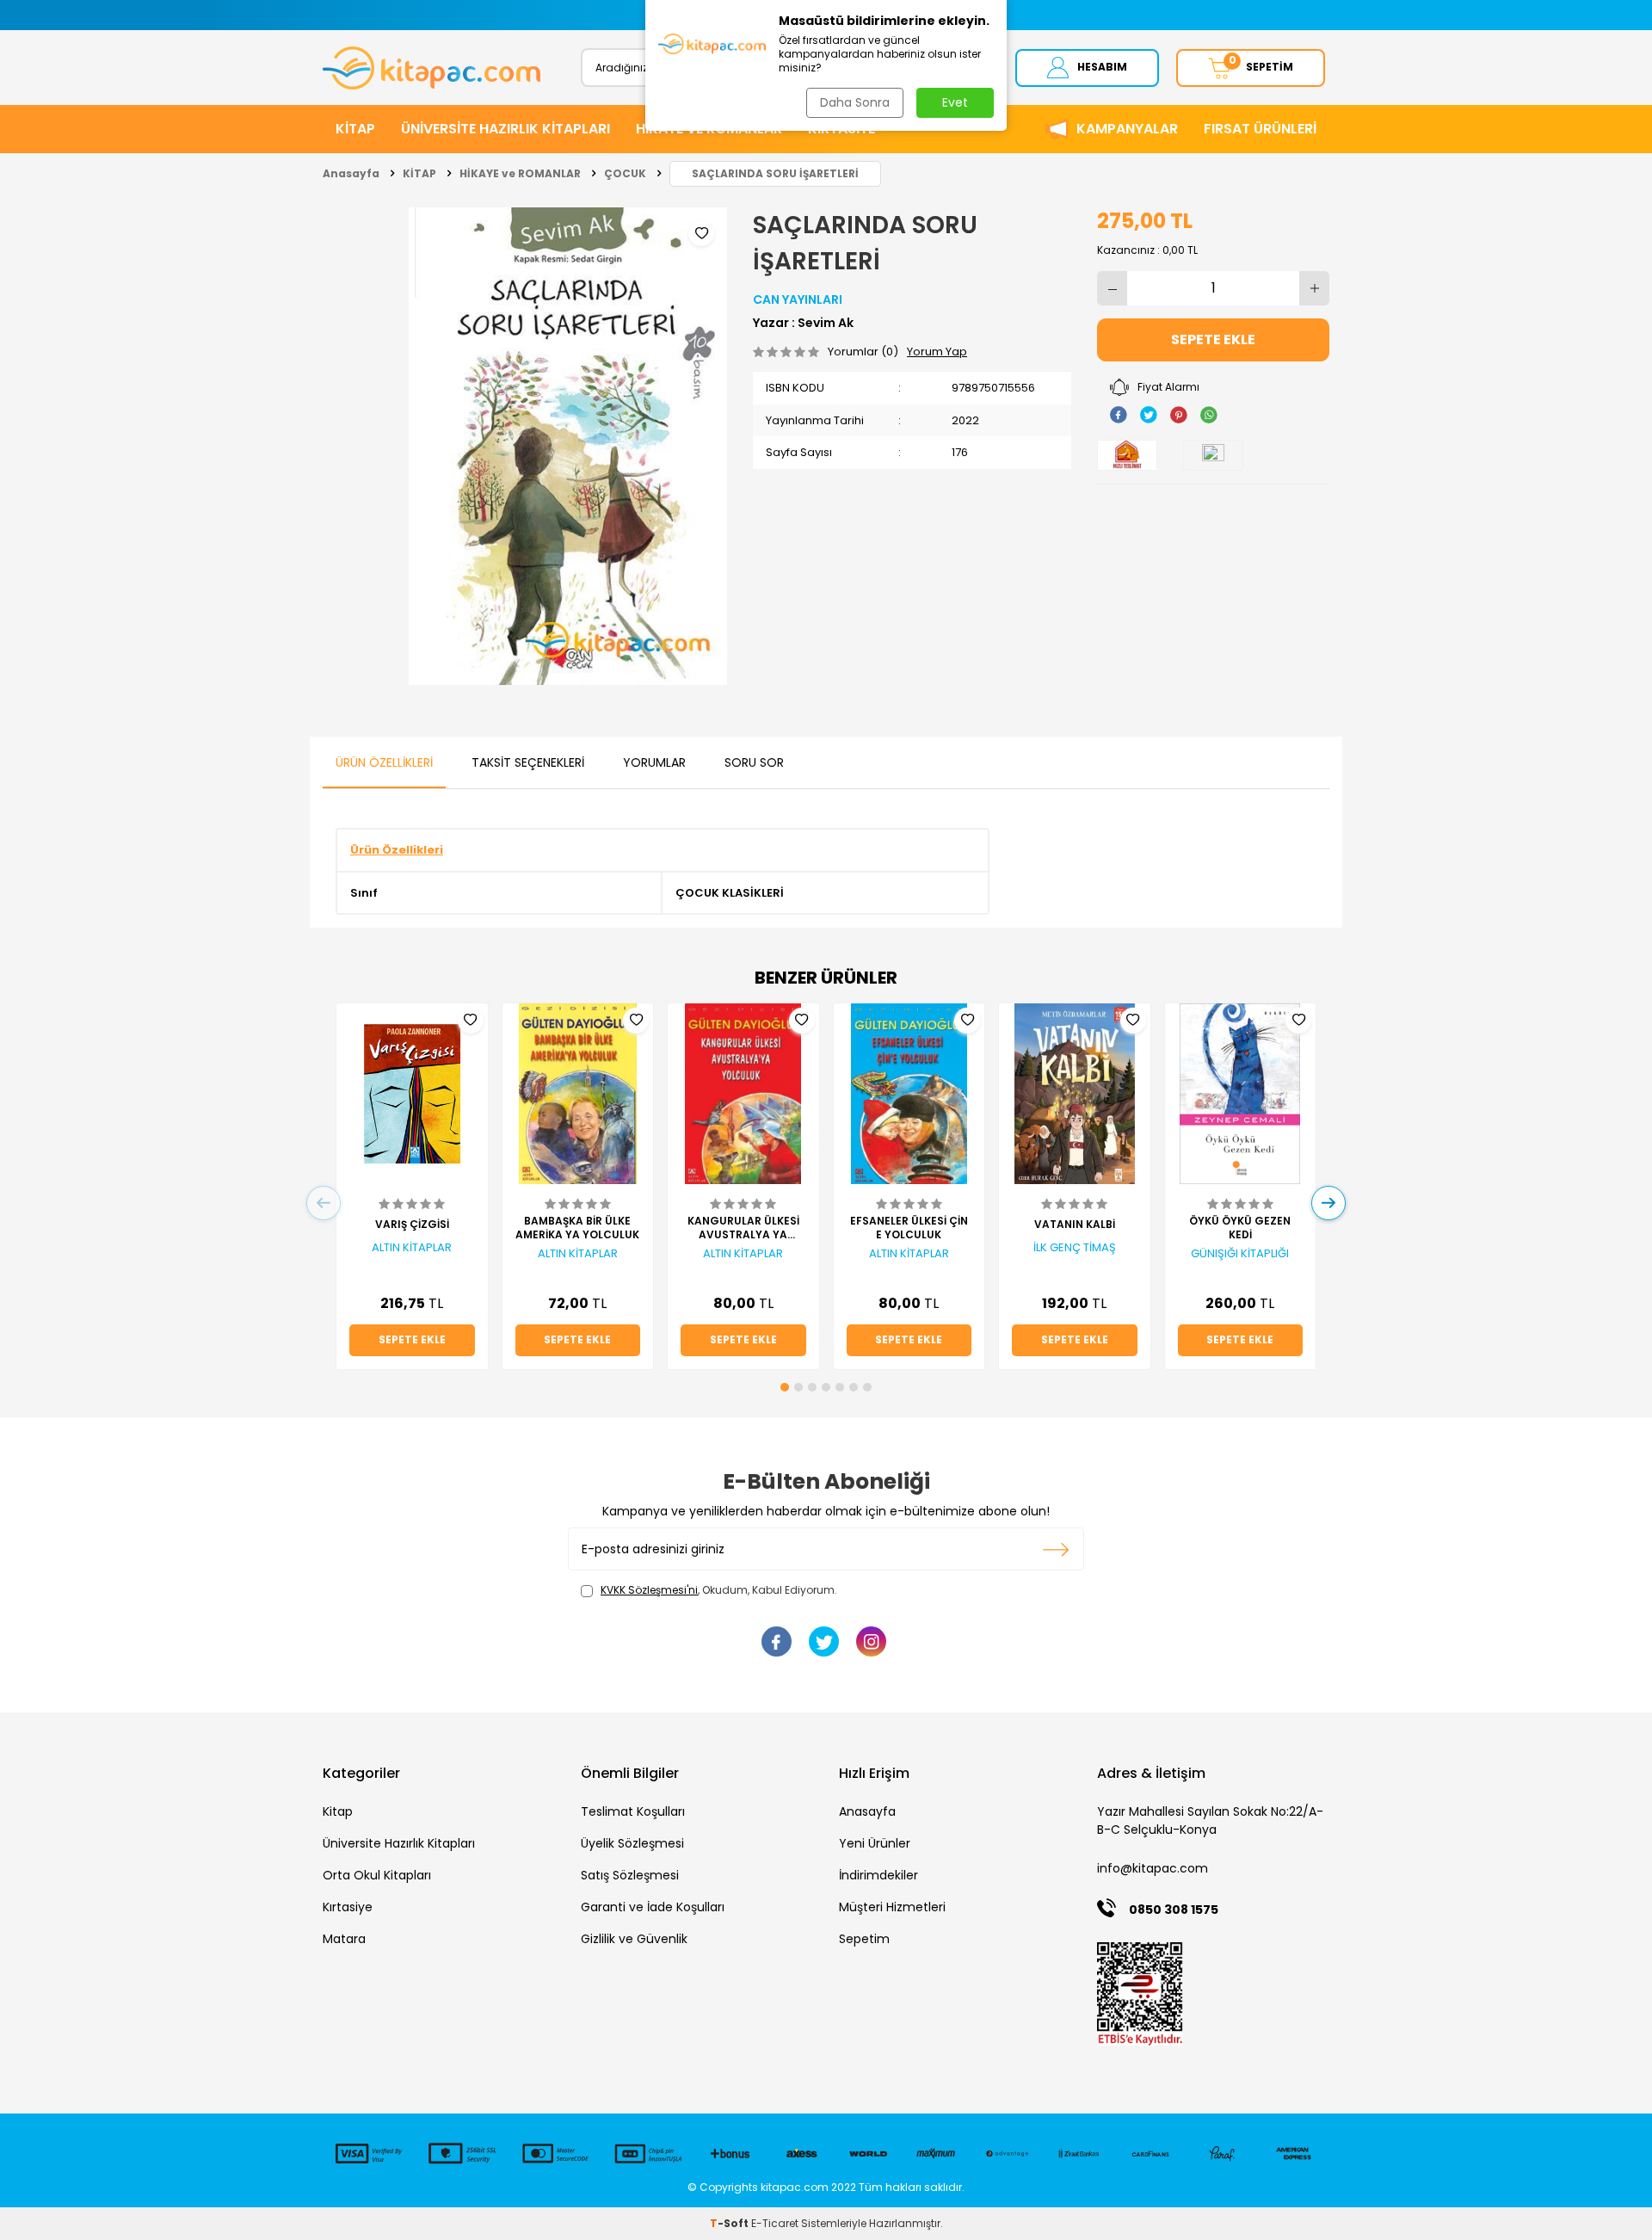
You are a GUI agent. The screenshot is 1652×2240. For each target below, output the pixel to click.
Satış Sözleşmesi (630, 1875)
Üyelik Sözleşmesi (632, 1843)
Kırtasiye (348, 1907)
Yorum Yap (937, 352)
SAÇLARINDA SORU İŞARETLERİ (775, 173)
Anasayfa (351, 173)
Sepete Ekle (1213, 339)
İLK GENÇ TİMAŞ (1075, 1248)
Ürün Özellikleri (384, 762)
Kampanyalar (1127, 129)
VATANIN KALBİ (1075, 1225)
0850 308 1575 (1174, 1910)
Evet (955, 102)
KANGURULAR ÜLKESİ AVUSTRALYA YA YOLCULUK (743, 1228)
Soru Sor (754, 762)
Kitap (338, 1811)
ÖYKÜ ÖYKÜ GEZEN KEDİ (1240, 1228)
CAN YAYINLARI (798, 299)
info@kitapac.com (1153, 1868)
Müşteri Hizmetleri (892, 1907)
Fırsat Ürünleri (1260, 129)
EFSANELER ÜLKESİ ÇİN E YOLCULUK (909, 1228)
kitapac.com (795, 2187)
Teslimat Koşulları (633, 1811)
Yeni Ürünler (875, 1843)
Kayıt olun (1056, 1549)
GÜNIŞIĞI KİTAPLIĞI (1240, 1254)
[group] (568, 446)
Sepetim (864, 1939)
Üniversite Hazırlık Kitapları (399, 1843)
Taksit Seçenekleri (528, 762)
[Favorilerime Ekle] (471, 1021)
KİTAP (355, 129)
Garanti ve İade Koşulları (653, 1907)
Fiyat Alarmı (1168, 387)
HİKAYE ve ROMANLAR (520, 173)
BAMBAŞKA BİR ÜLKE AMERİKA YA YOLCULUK (577, 1228)
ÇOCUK (625, 173)
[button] (785, 1387)
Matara (344, 1939)
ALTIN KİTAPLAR (412, 1248)
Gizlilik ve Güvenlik (634, 1939)
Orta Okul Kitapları (377, 1875)
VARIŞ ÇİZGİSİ (412, 1225)
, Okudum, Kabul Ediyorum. (719, 1590)
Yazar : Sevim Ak (803, 323)
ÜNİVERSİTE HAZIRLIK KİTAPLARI (505, 129)
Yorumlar (654, 762)
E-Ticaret (775, 2223)
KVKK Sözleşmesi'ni (649, 1590)
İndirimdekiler (878, 1875)
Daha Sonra (855, 102)
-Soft (730, 2223)
